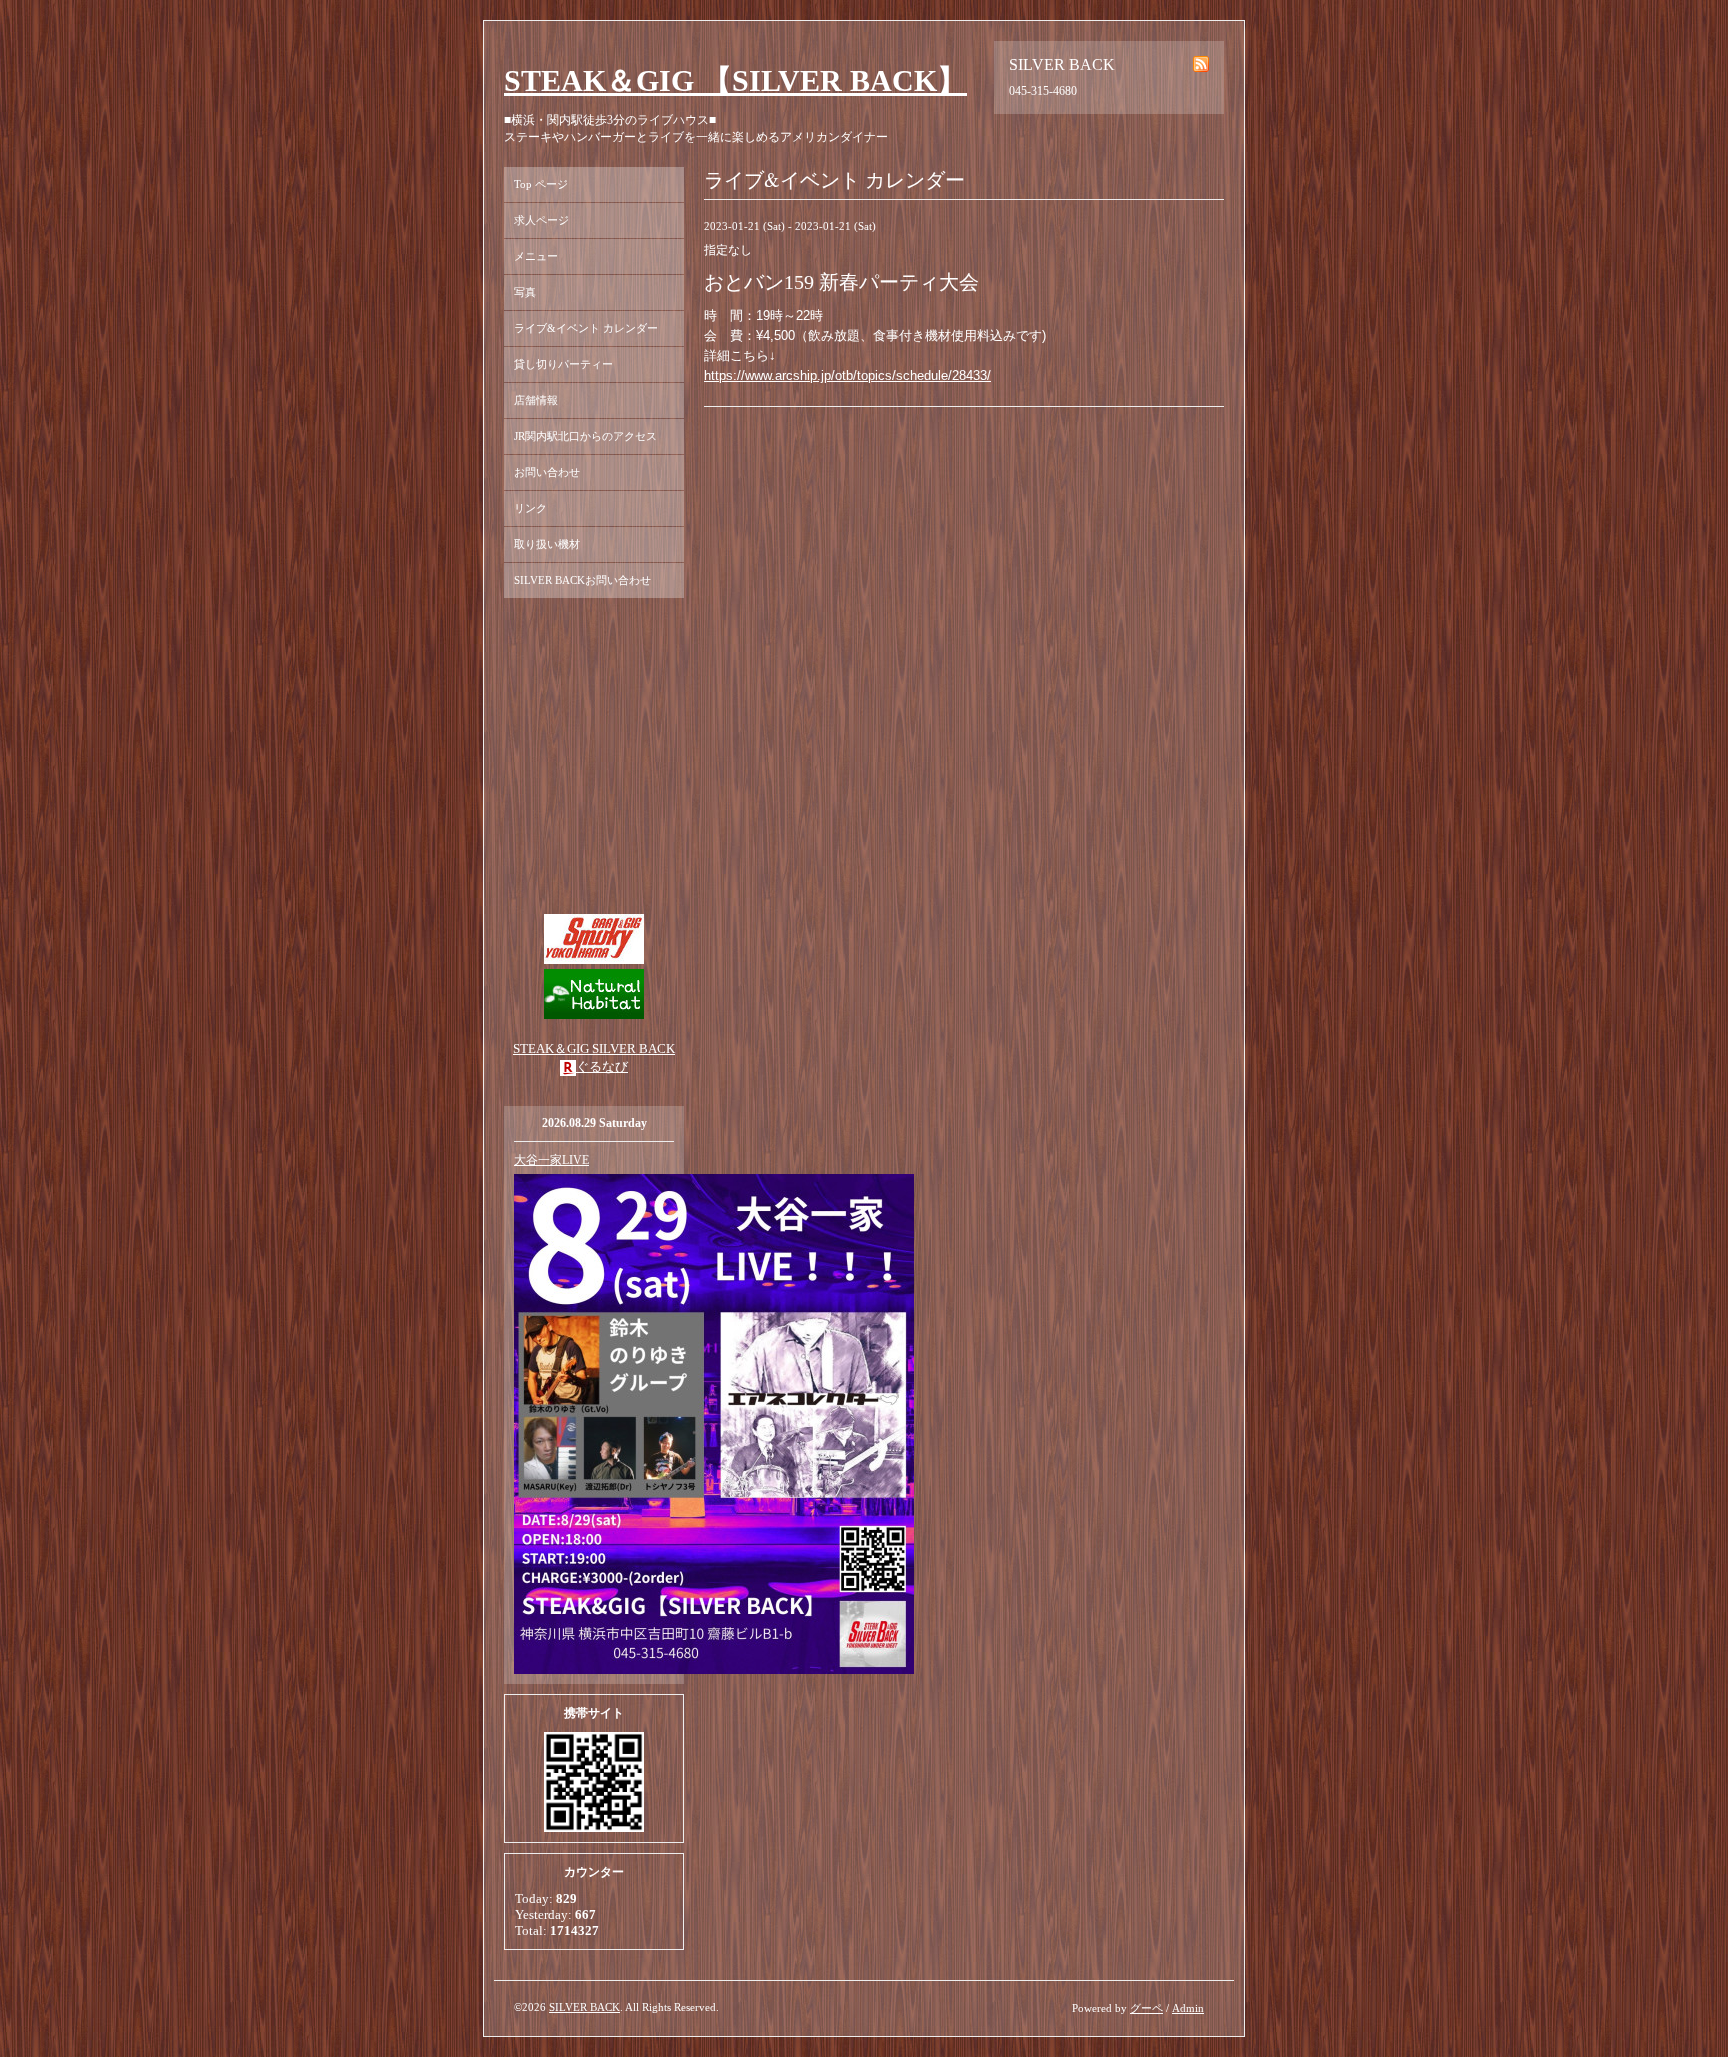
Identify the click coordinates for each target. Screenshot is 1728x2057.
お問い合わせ (547, 472)
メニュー (536, 256)
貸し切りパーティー (563, 364)
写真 (525, 292)
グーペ (1146, 2008)
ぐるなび (602, 1066)
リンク (530, 508)
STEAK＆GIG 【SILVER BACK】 (735, 80)
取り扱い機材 (547, 544)
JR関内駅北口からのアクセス (585, 436)
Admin (1188, 2008)
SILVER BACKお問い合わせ (582, 580)
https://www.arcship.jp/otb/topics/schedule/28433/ (847, 375)
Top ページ (541, 184)
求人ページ (541, 220)
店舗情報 (536, 400)
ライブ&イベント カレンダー (586, 328)
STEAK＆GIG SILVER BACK (594, 1048)
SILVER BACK (584, 2007)
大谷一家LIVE (551, 1160)
